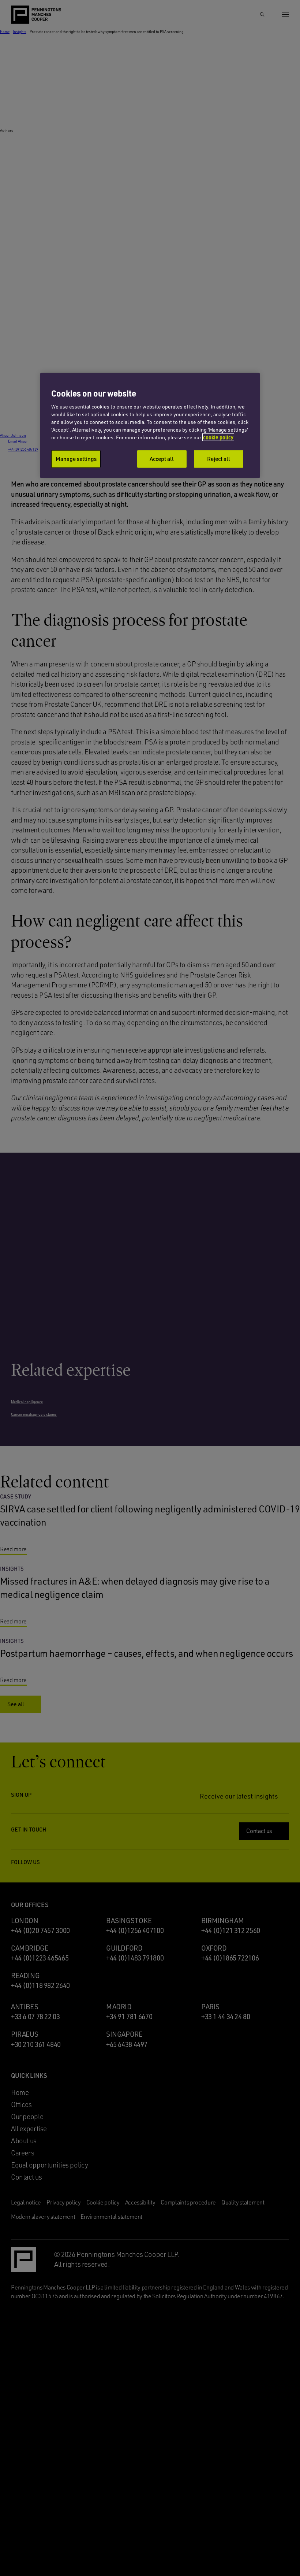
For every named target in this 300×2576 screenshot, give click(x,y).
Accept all (162, 459)
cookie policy (218, 437)
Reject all (219, 459)
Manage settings (76, 459)
